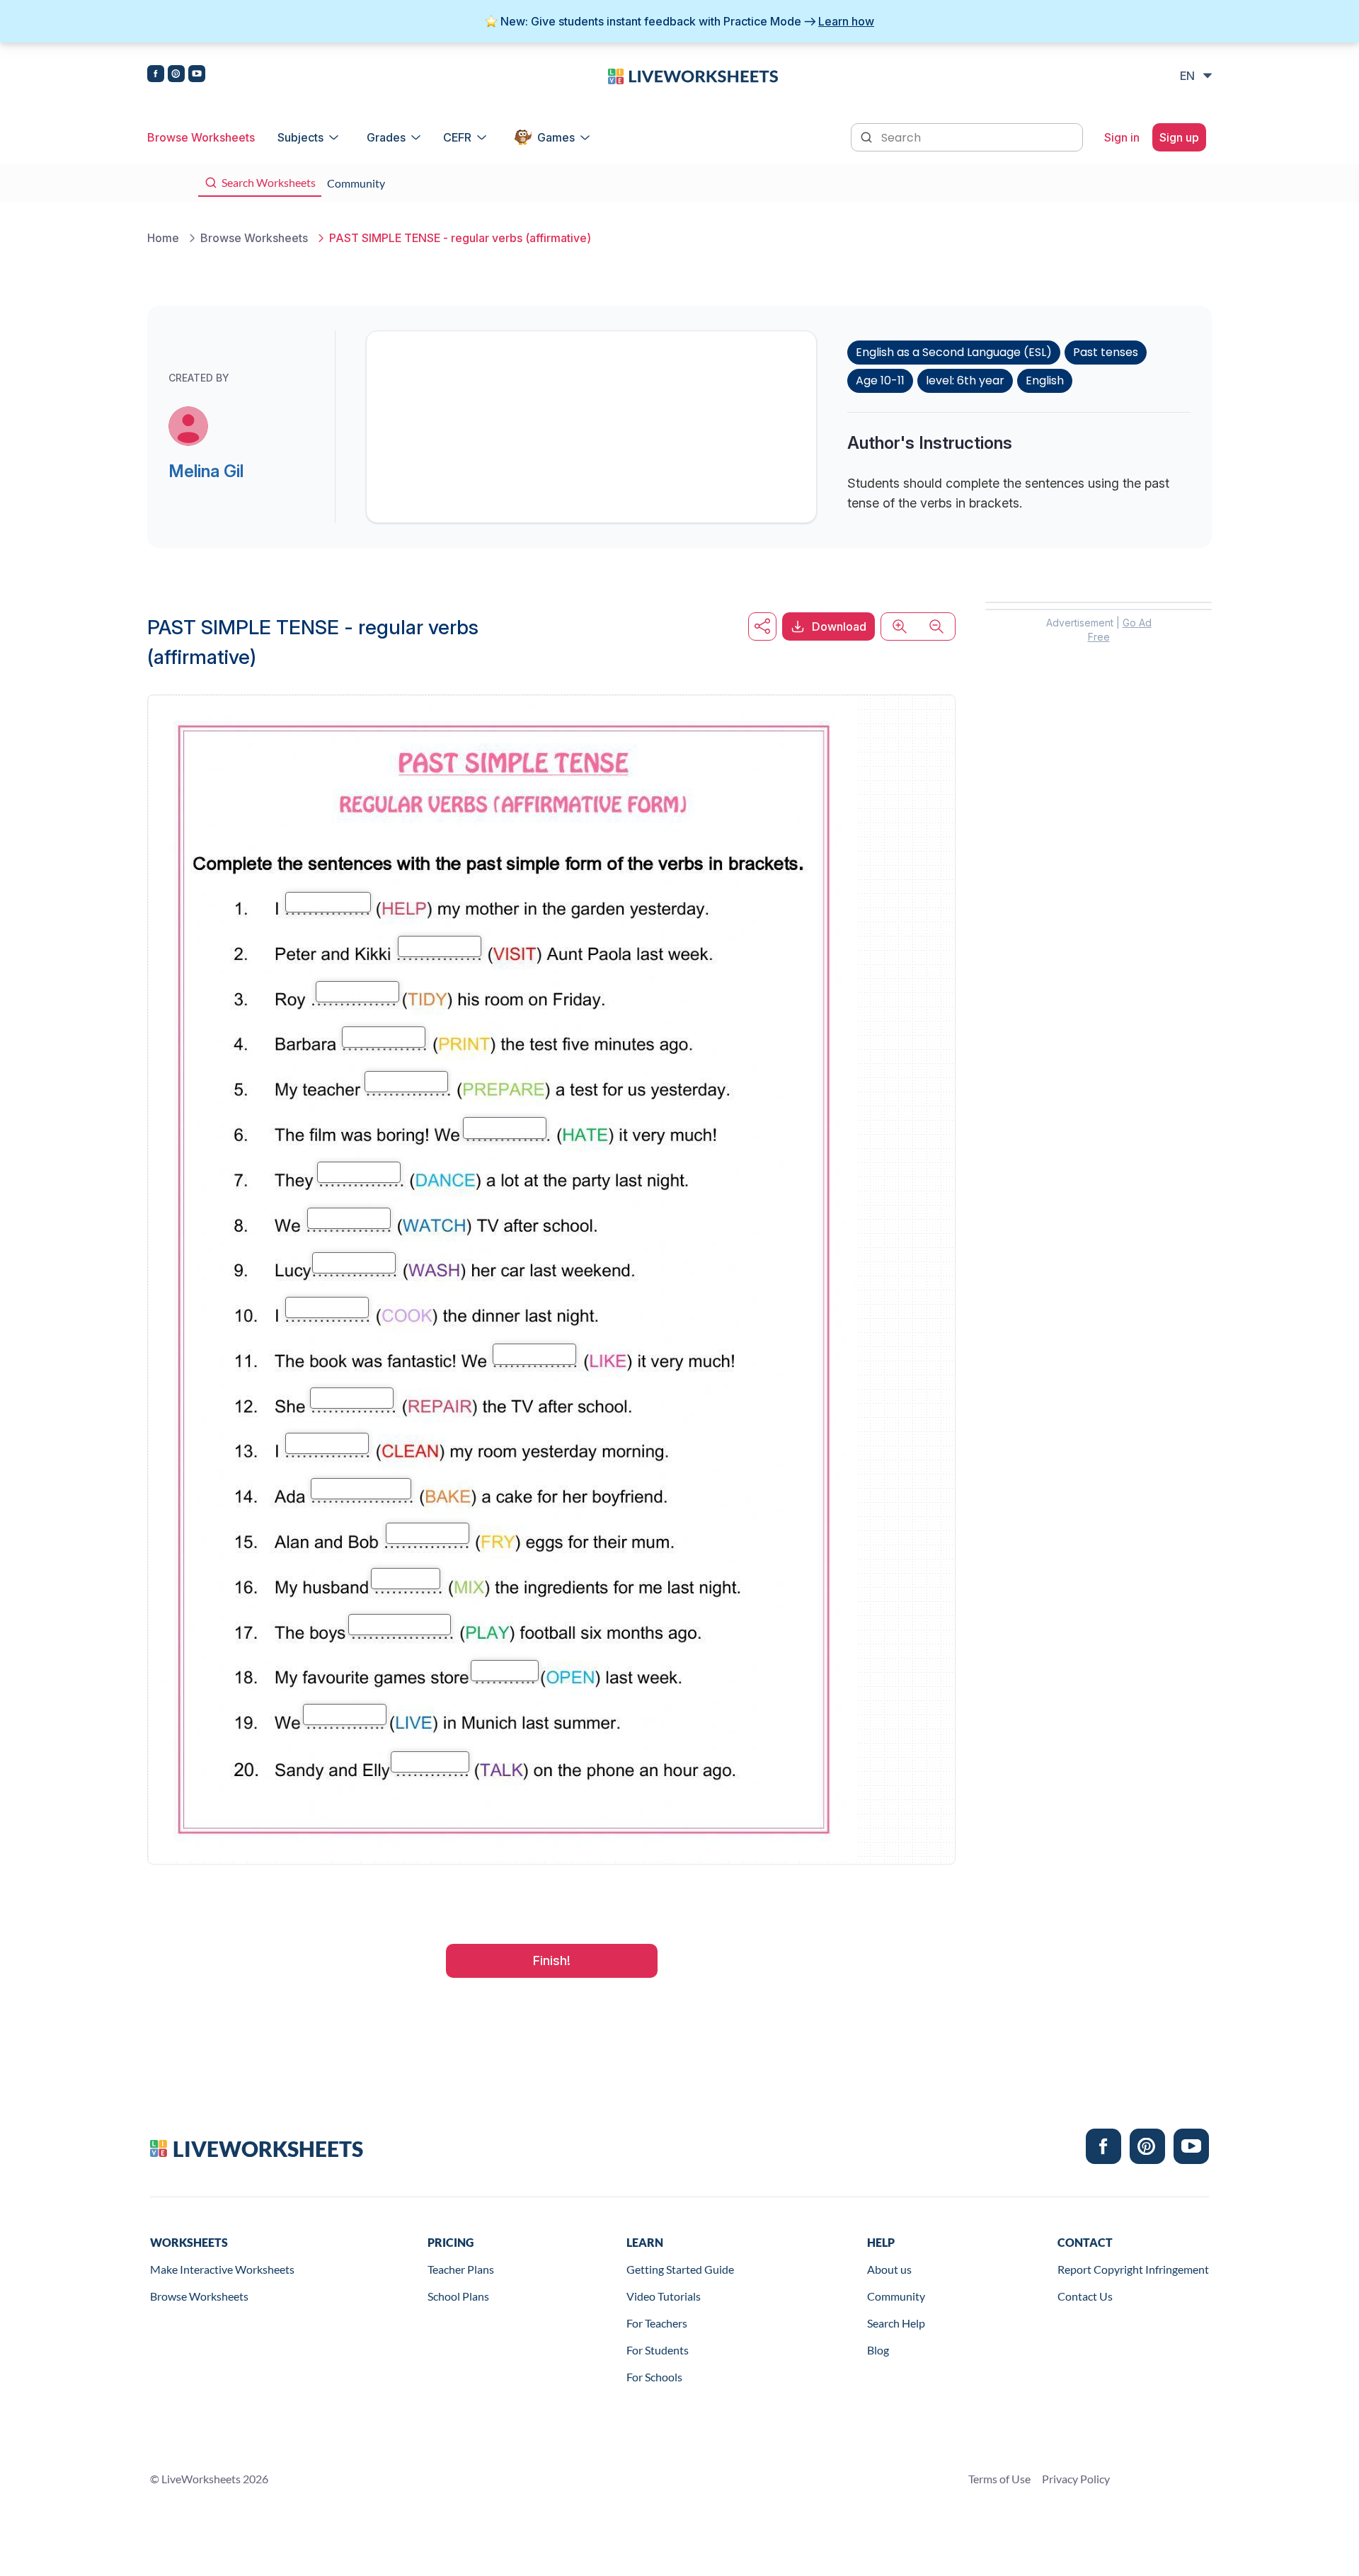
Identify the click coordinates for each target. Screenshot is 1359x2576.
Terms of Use (999, 2479)
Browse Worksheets (201, 137)
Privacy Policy (1076, 2479)
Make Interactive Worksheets (222, 2269)
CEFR (457, 137)
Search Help (896, 2323)
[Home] (693, 75)
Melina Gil (206, 471)
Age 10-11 (880, 380)
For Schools (654, 2377)
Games (556, 137)
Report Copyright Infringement (1133, 2269)
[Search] (868, 136)
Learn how (846, 21)
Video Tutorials (664, 2296)
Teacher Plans (461, 2269)
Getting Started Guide (680, 2269)
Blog (878, 2350)
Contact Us (1085, 2296)
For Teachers (657, 2323)
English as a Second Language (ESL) (954, 352)
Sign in (1122, 137)
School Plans (458, 2296)
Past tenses (1106, 352)
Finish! (552, 1960)
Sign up (1179, 137)
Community (896, 2296)
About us (889, 2269)
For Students (658, 2350)
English (1045, 380)
